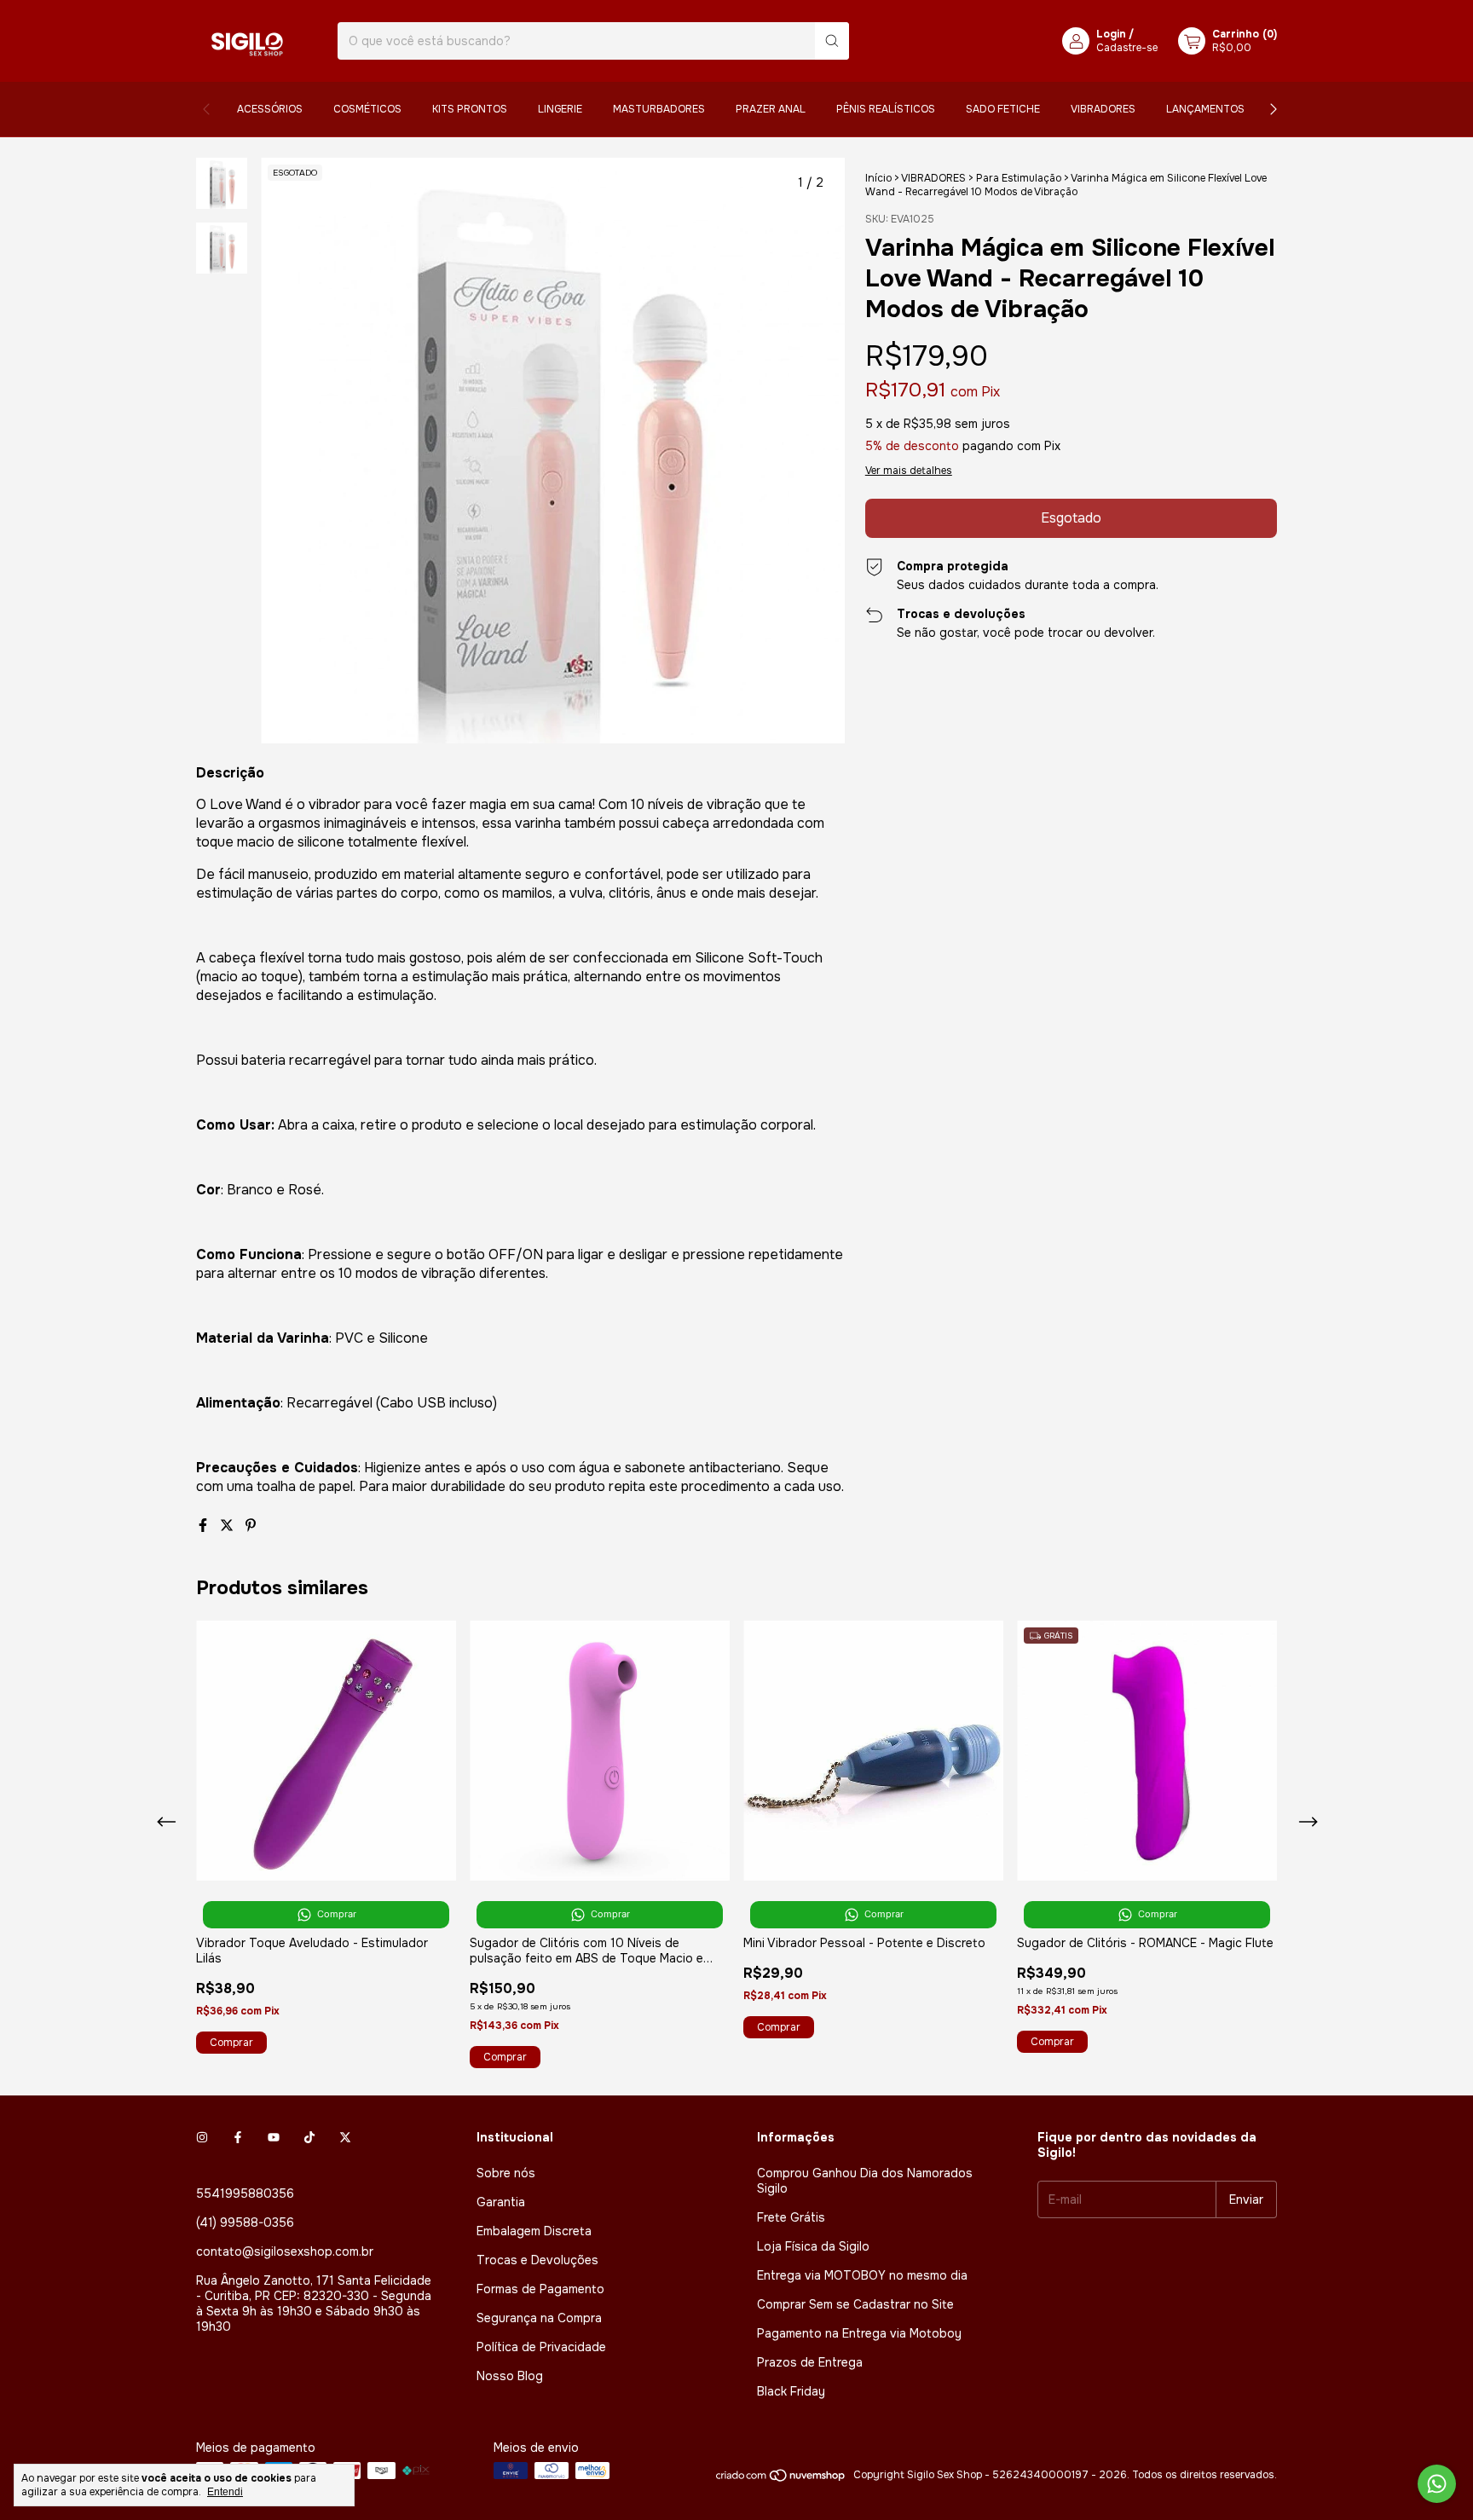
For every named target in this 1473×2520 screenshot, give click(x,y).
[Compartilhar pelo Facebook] (205, 1526)
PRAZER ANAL (771, 109)
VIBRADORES (1103, 109)
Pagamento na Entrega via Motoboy (859, 2333)
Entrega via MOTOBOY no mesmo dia (862, 2275)
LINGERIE (560, 109)
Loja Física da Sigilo (813, 2246)
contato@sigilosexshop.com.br (285, 2251)
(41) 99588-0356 (245, 2222)
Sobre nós (506, 2173)
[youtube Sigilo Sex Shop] (274, 2137)
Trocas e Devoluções (537, 2260)
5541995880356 (245, 2193)
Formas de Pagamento (540, 2289)
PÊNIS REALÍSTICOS (886, 109)
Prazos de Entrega (810, 2362)
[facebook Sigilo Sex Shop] (238, 2137)
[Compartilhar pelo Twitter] (228, 1526)
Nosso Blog (510, 2376)
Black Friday (791, 2391)
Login (1111, 34)
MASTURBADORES (659, 109)
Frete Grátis (791, 2217)
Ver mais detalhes (909, 471)
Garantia (501, 2202)
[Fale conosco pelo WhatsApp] (1437, 2484)
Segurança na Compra (539, 2318)
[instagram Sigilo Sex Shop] (202, 2137)
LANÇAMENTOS (1205, 109)
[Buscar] (832, 41)
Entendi (225, 2492)
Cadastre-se (1127, 48)
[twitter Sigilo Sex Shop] (345, 2137)
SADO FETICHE (1003, 109)
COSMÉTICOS (367, 109)
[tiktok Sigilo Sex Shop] (309, 2137)
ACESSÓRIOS (270, 109)
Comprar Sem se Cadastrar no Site (855, 2304)
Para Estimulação (1019, 178)
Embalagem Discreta (534, 2231)
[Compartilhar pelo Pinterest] (251, 1526)
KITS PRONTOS (470, 109)
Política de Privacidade (541, 2347)
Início (878, 178)
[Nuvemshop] (781, 2479)
